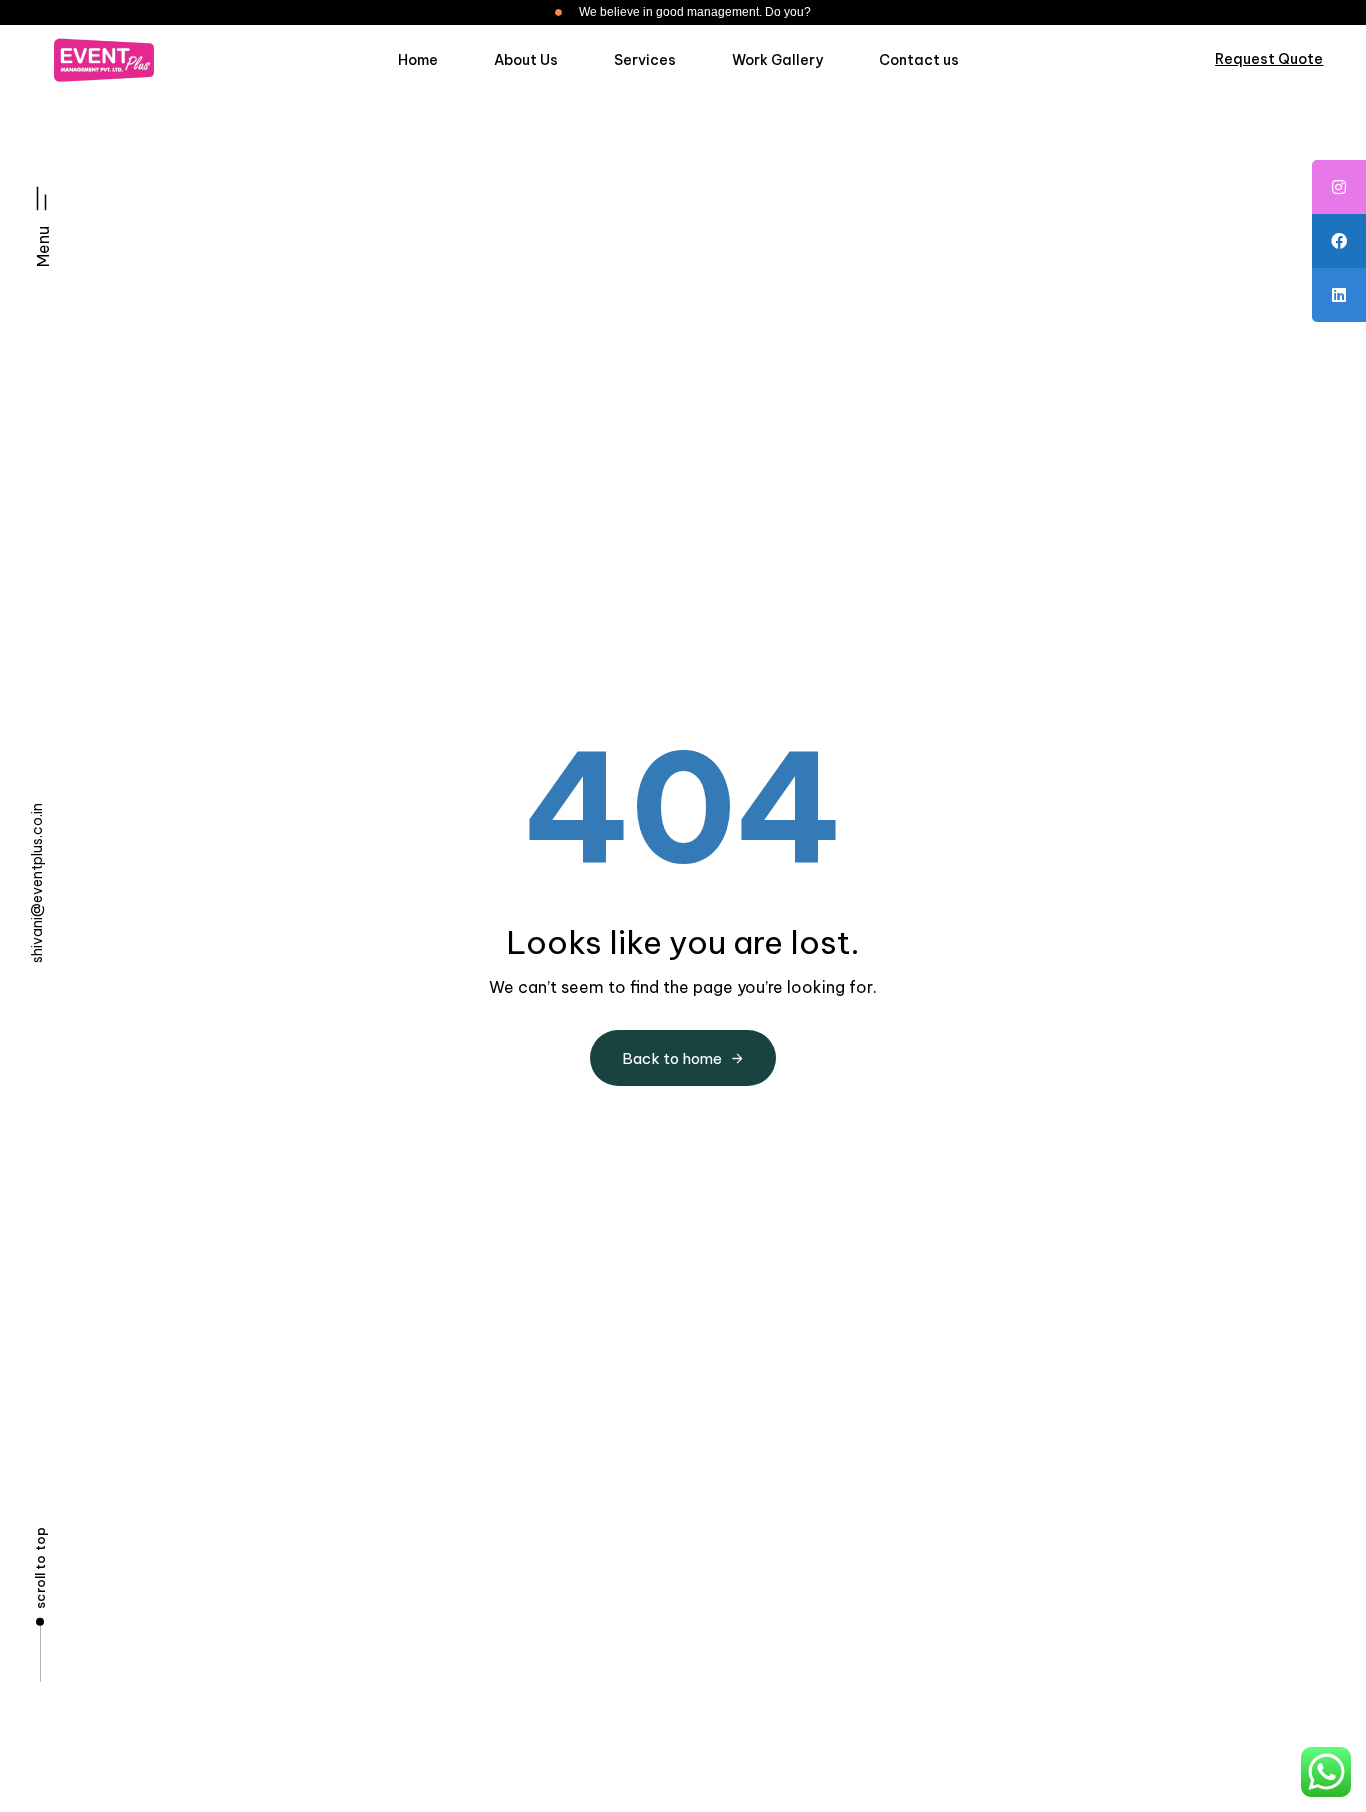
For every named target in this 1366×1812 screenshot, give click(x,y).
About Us (526, 60)
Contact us (919, 60)
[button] (42, 218)
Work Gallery (777, 60)
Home (418, 60)
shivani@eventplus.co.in (37, 883)
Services (645, 60)
